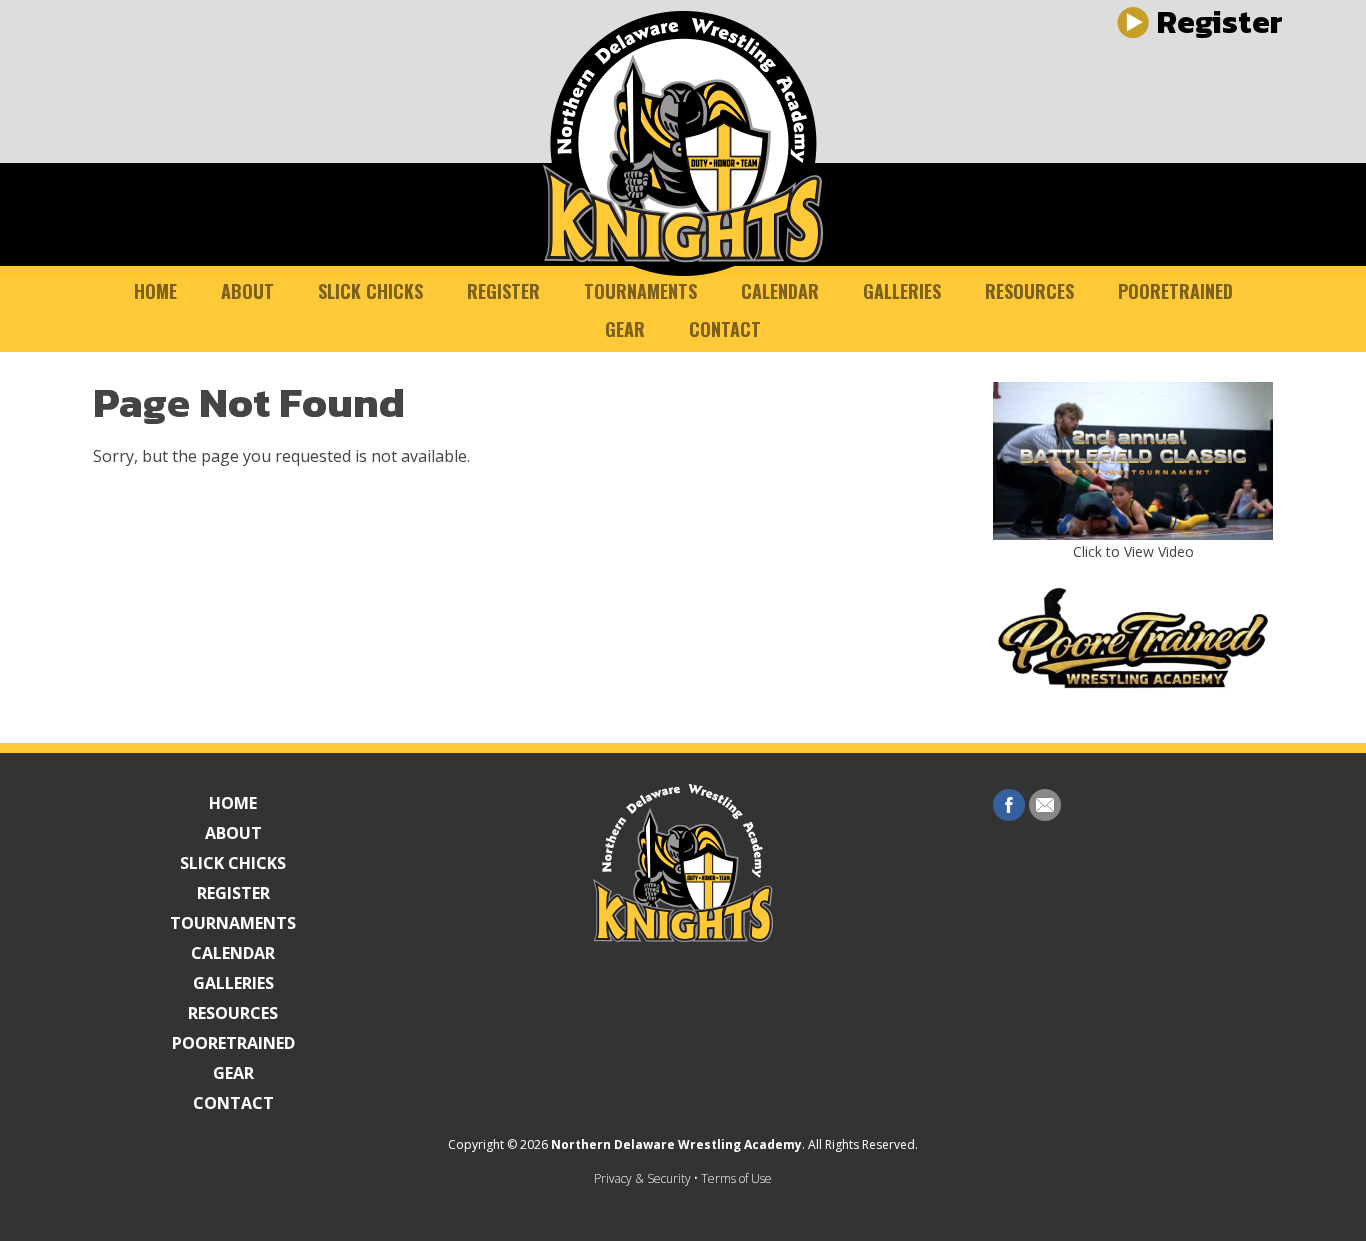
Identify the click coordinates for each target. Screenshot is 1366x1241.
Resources (1029, 291)
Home (155, 291)
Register (503, 291)
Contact (725, 329)
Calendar (780, 291)
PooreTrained (1175, 291)
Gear (625, 329)
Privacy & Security (642, 1178)
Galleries (902, 291)
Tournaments (640, 291)
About (247, 291)
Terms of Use (736, 1178)
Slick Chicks (370, 291)
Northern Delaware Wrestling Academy (676, 1144)
